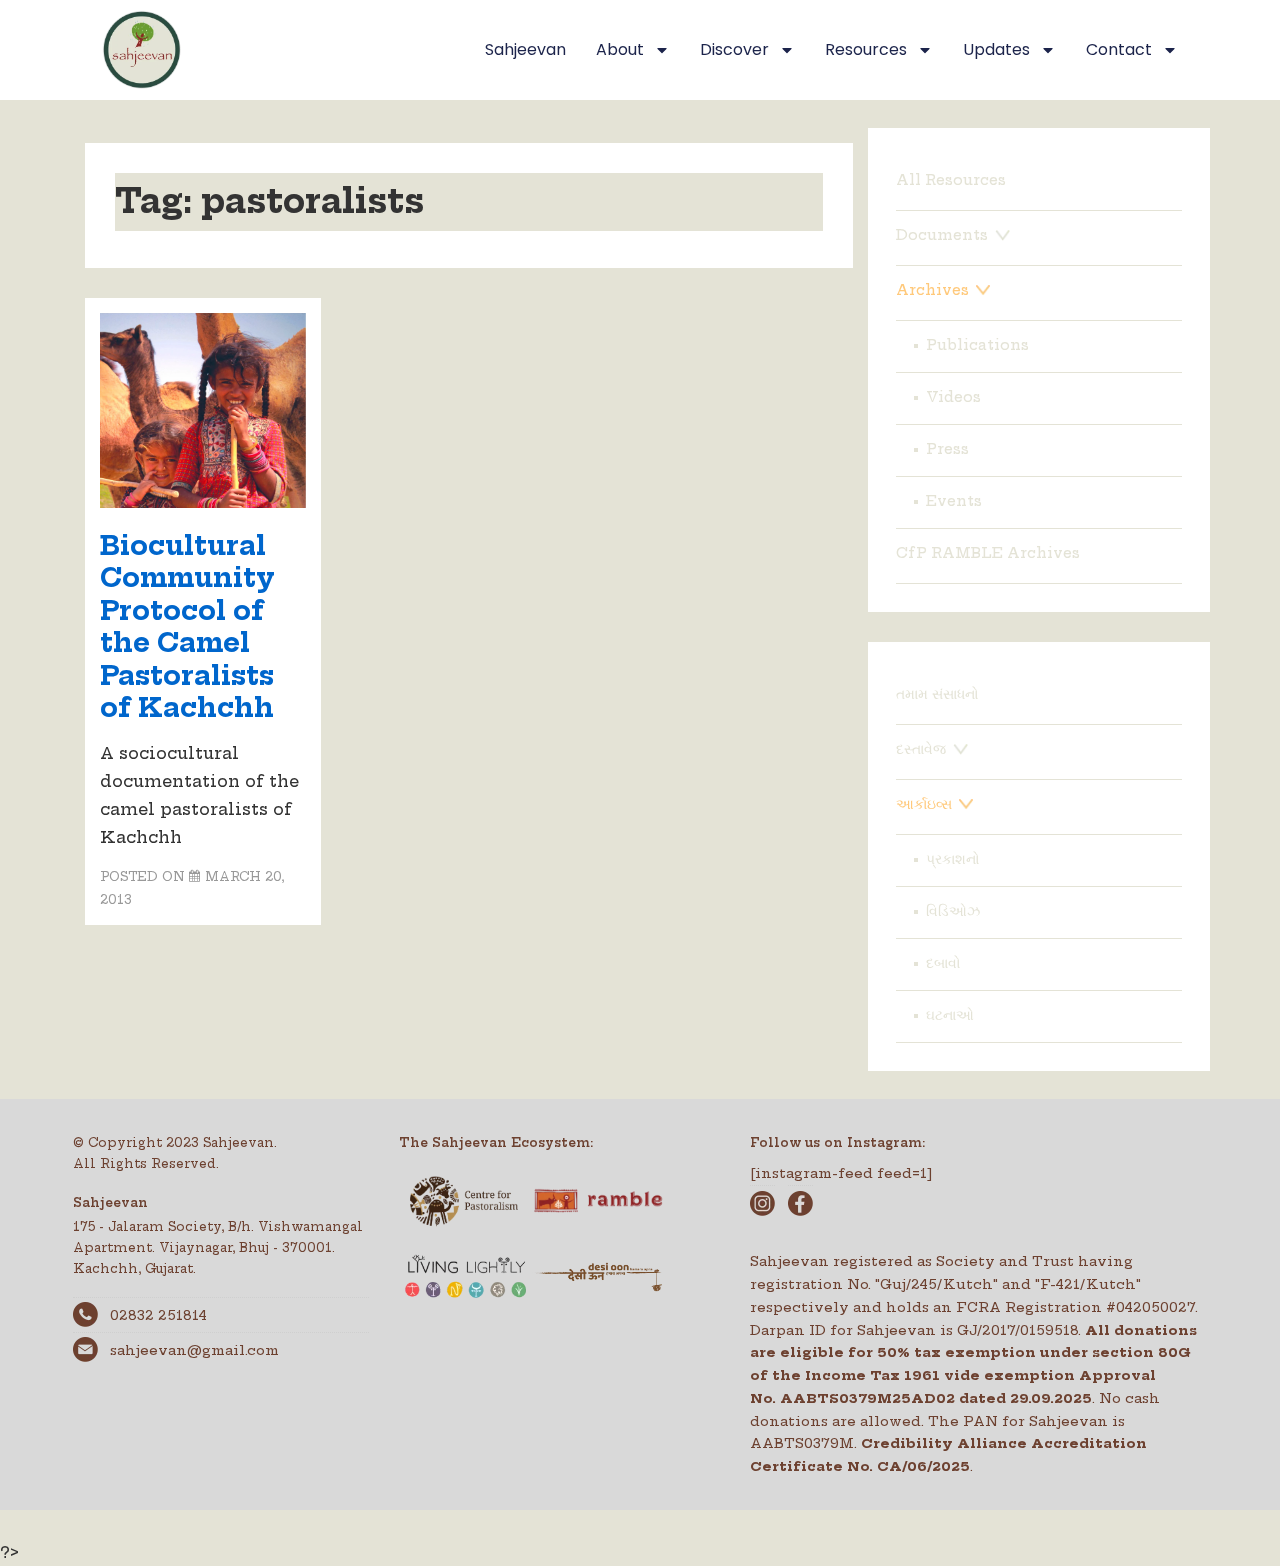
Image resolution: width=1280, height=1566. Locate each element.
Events (954, 501)
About (620, 49)
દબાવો (943, 963)
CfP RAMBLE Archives (988, 553)
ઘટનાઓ (950, 1015)
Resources (866, 49)
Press (947, 449)
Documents (942, 235)
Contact (1119, 49)
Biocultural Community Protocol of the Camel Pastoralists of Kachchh (187, 627)
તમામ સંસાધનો (937, 694)
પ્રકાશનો (953, 859)
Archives (932, 290)
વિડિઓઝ (953, 911)
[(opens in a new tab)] (203, 502)
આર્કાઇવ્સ (924, 804)
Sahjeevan (525, 49)
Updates (996, 49)
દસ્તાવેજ (921, 749)
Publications (977, 345)
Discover (734, 49)
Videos (953, 397)
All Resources (951, 180)
